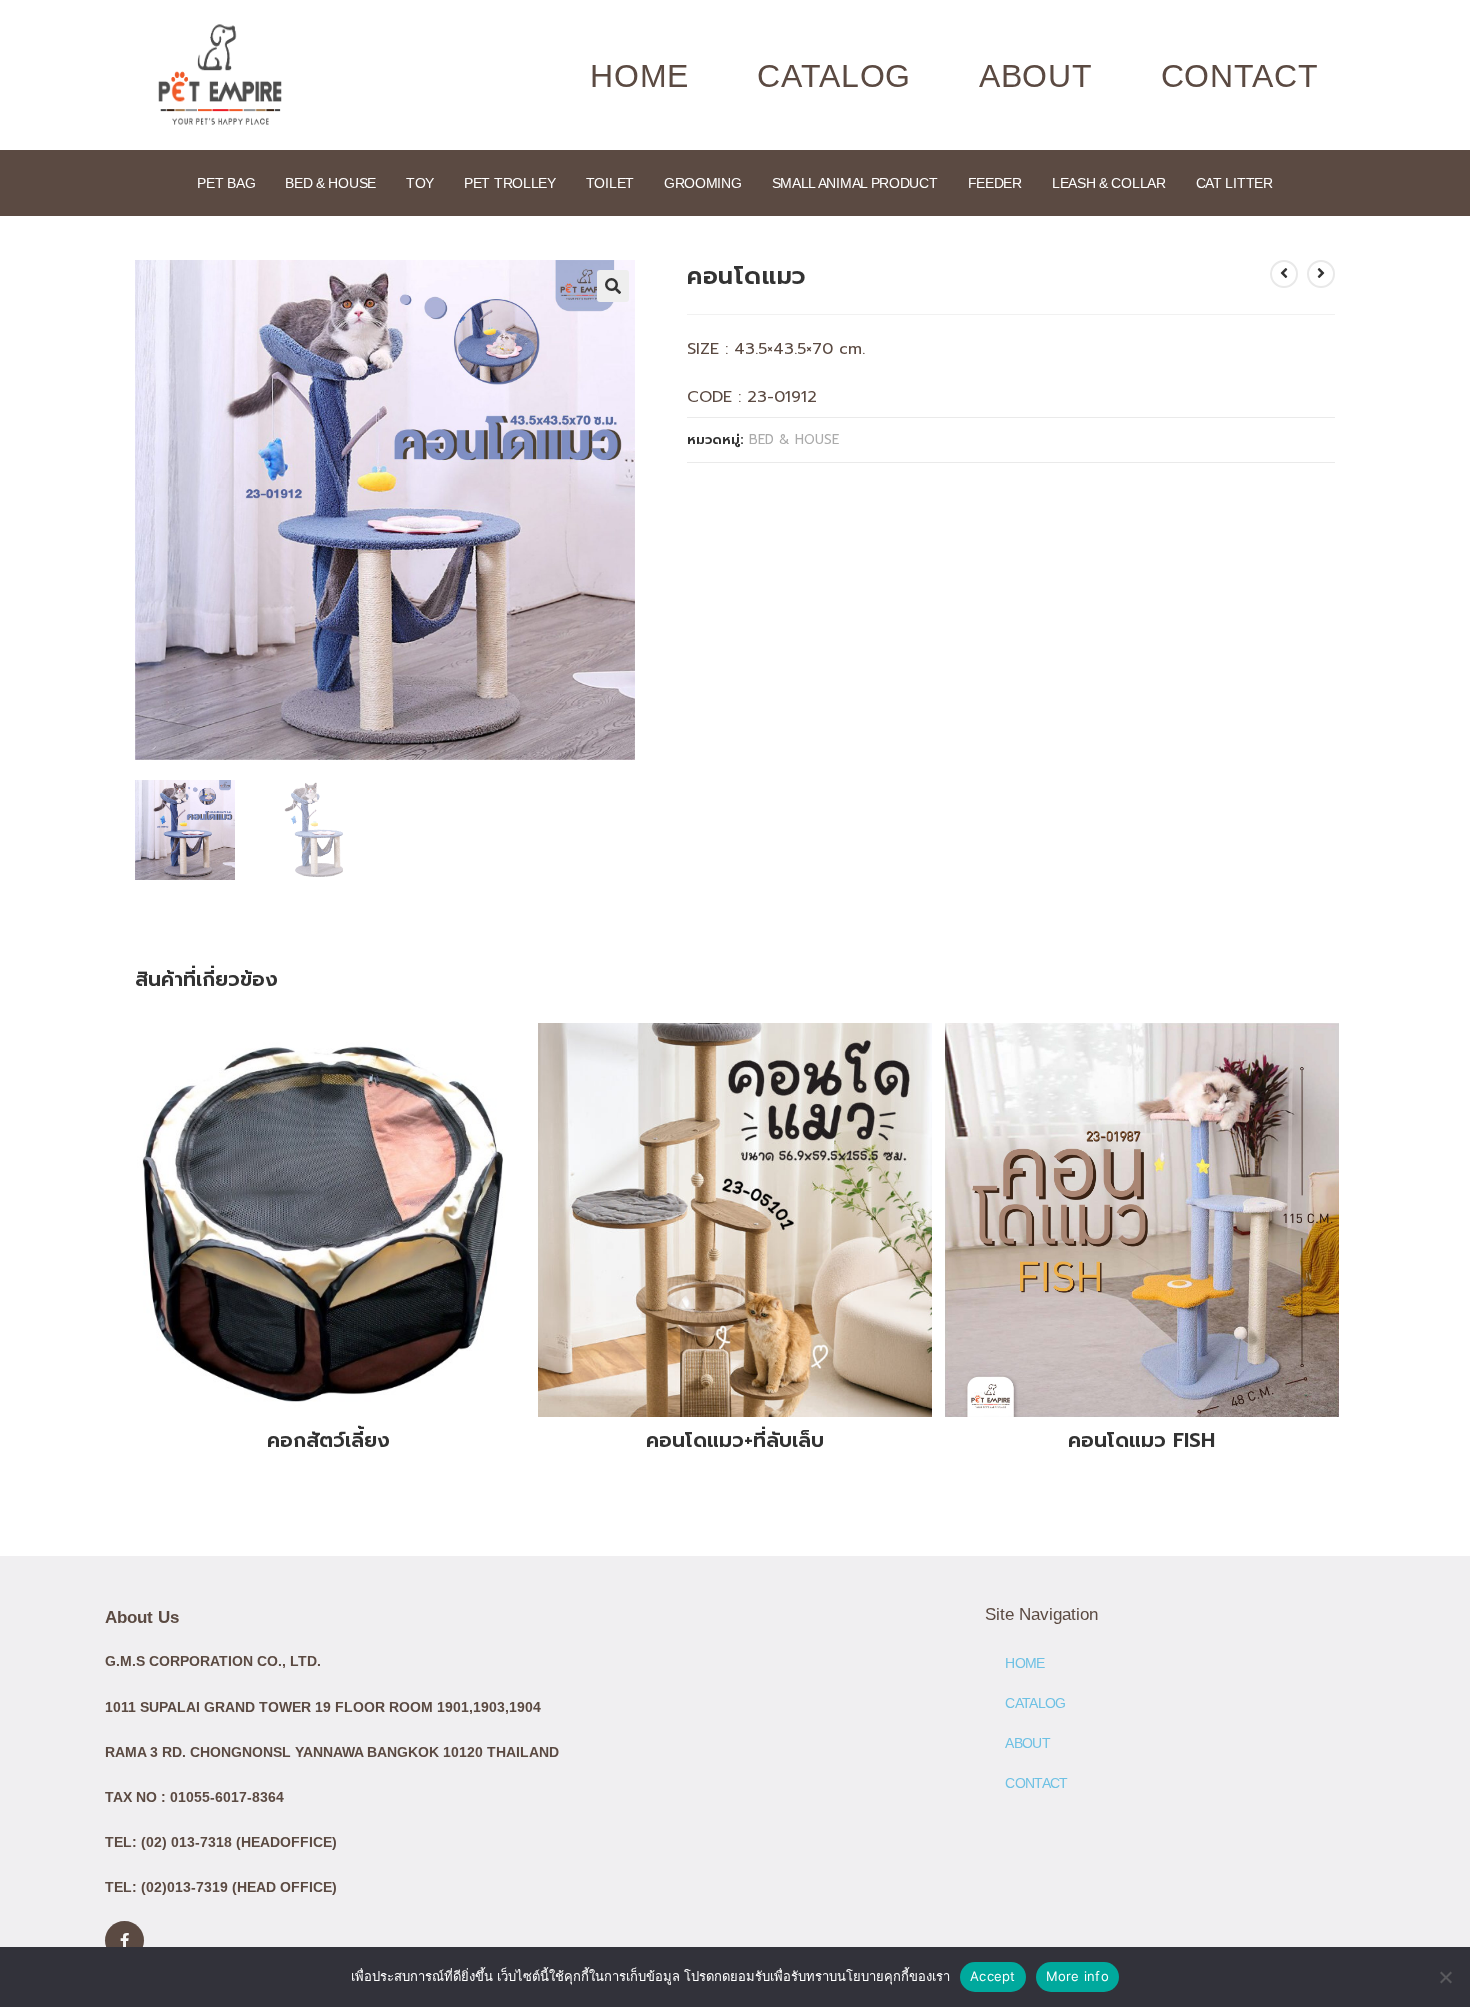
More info (1077, 1976)
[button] (613, 286)
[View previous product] (1284, 274)
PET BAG (226, 183)
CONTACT (1240, 76)
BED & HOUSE (330, 183)
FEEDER (995, 183)
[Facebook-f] (124, 1940)
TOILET (610, 183)
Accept (993, 1976)
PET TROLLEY (510, 183)
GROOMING (703, 183)
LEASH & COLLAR (1109, 183)
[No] (1445, 1977)
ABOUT (1036, 76)
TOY (420, 183)
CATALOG (834, 76)
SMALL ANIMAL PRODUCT (855, 183)
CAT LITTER (1234, 183)
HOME (639, 76)
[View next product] (1321, 274)
